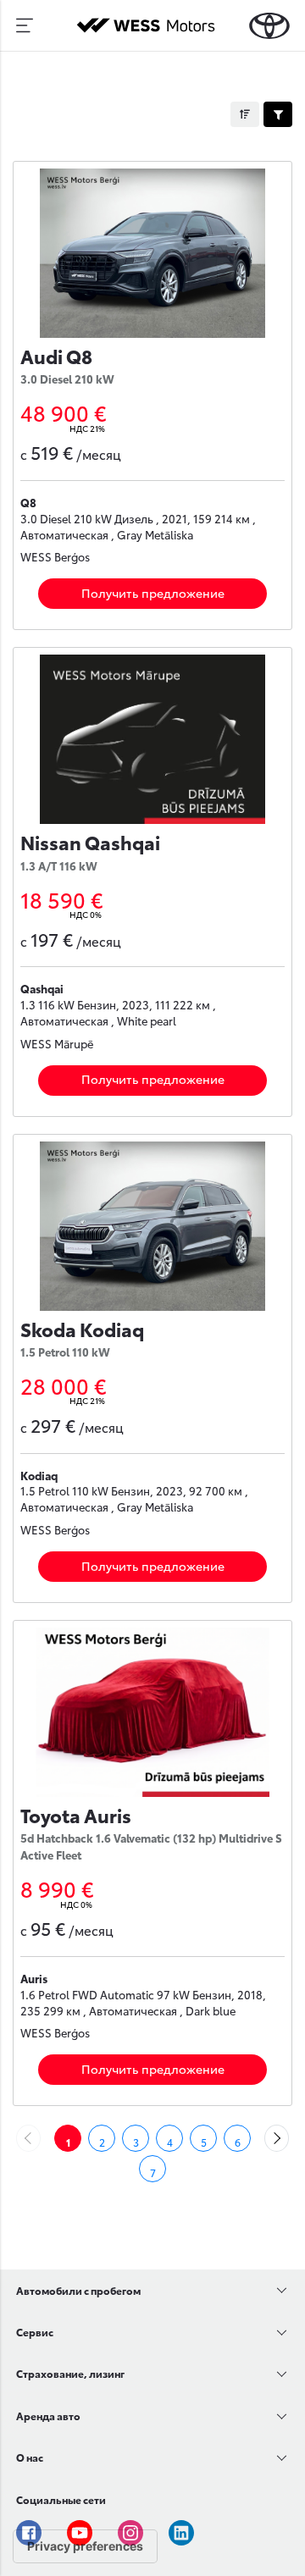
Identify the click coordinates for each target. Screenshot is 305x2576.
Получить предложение (153, 593)
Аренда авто (48, 2416)
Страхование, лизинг (70, 2373)
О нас (30, 2457)
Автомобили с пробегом (78, 2290)
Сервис (35, 2332)
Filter (278, 114)
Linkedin (181, 2533)
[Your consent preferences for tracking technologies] (85, 2546)
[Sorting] (245, 114)
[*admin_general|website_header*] (269, 26)
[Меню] (25, 25)
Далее (288, 2139)
